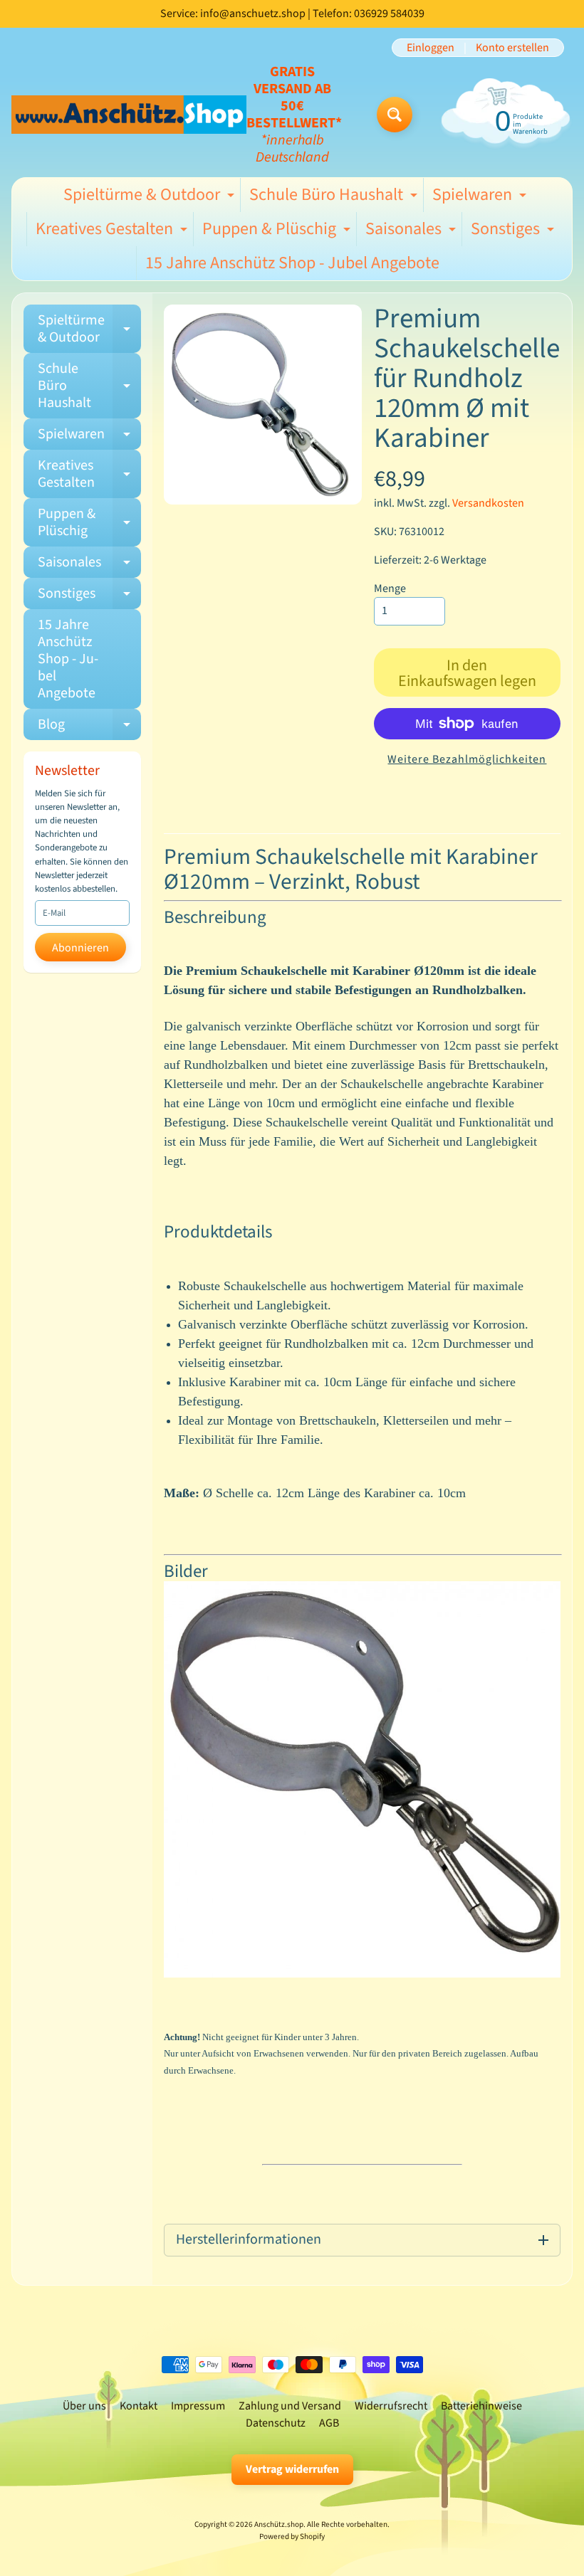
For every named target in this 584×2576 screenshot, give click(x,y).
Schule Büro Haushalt (335, 197)
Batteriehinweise (481, 2406)
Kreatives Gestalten (113, 231)
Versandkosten (488, 503)
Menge (390, 588)
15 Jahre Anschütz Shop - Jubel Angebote (292, 263)
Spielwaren (481, 197)
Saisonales (412, 231)
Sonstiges (514, 231)
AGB (329, 2423)
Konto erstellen (512, 48)
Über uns (84, 2406)
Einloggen (431, 48)
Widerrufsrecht (391, 2406)
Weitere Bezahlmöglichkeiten (467, 759)
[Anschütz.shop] (129, 114)
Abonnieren (80, 948)
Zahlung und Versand (290, 2406)
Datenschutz (276, 2423)
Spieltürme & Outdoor (151, 197)
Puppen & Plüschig (278, 231)
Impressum (198, 2406)
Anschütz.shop (279, 2524)
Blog (89, 727)
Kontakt (139, 2406)
